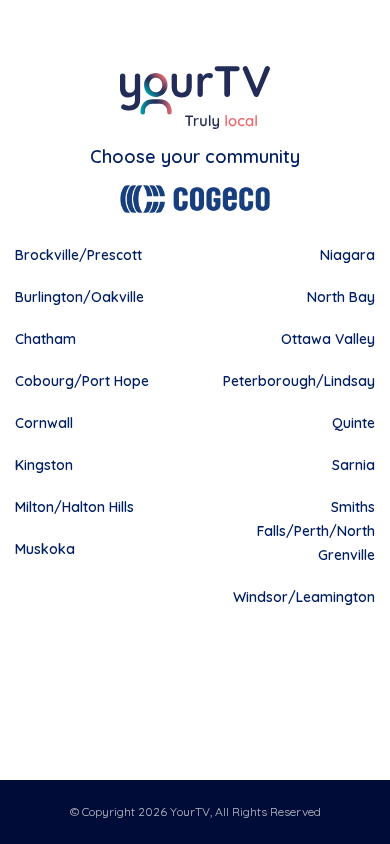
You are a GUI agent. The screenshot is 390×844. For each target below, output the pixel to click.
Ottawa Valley (328, 339)
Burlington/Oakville (79, 297)
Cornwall (44, 423)
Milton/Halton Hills (74, 507)
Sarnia (353, 465)
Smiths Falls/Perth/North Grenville (316, 531)
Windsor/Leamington (304, 597)
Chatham (45, 339)
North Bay (341, 297)
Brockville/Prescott (78, 255)
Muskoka (45, 549)
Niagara (347, 255)
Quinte (353, 423)
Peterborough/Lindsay (299, 381)
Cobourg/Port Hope (82, 381)
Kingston (44, 465)
